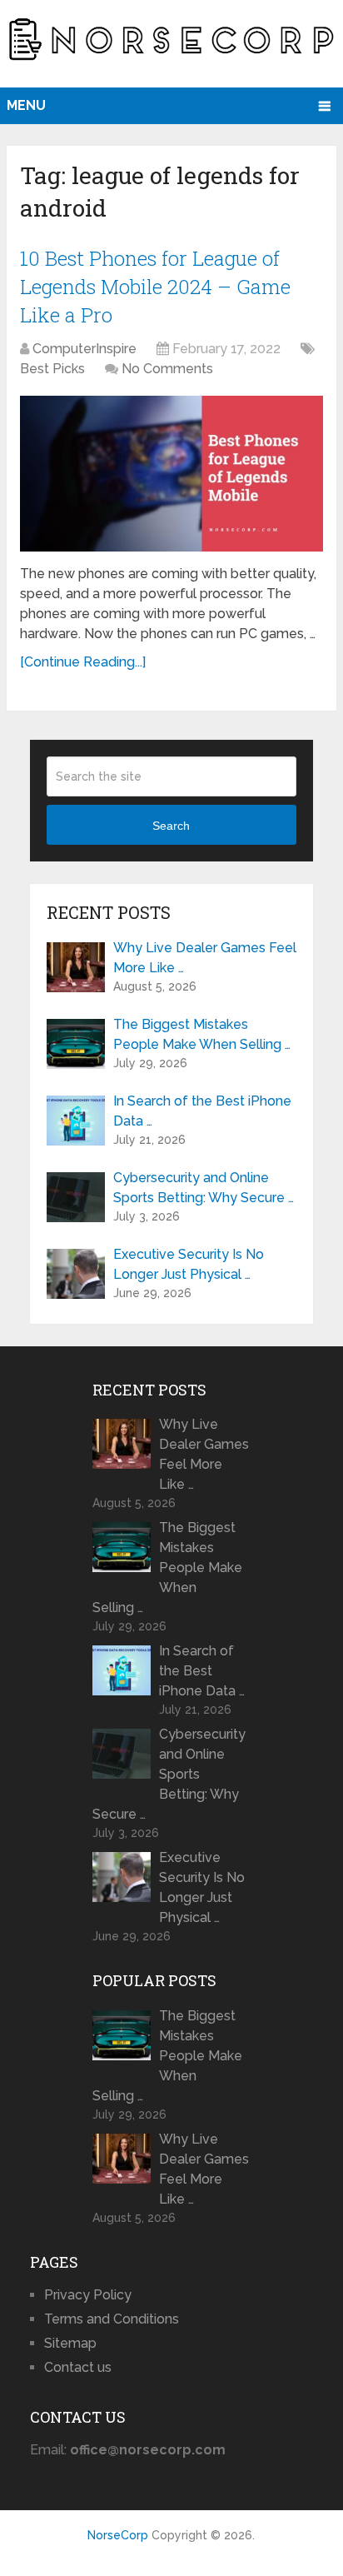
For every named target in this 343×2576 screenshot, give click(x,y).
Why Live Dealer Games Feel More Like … (205, 958)
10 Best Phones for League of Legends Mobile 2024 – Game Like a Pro (155, 286)
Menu (26, 105)
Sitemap (70, 2343)
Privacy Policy (88, 2295)
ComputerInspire (85, 349)
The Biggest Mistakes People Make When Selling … (202, 1034)
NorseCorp (118, 2535)
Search (171, 826)
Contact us (78, 2367)
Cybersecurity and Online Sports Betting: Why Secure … (204, 1188)
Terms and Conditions (112, 2319)
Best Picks (52, 369)
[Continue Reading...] (83, 662)
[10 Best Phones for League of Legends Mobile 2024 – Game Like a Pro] (171, 474)
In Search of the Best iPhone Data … (202, 1111)
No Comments (167, 369)
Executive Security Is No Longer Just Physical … (189, 1264)
